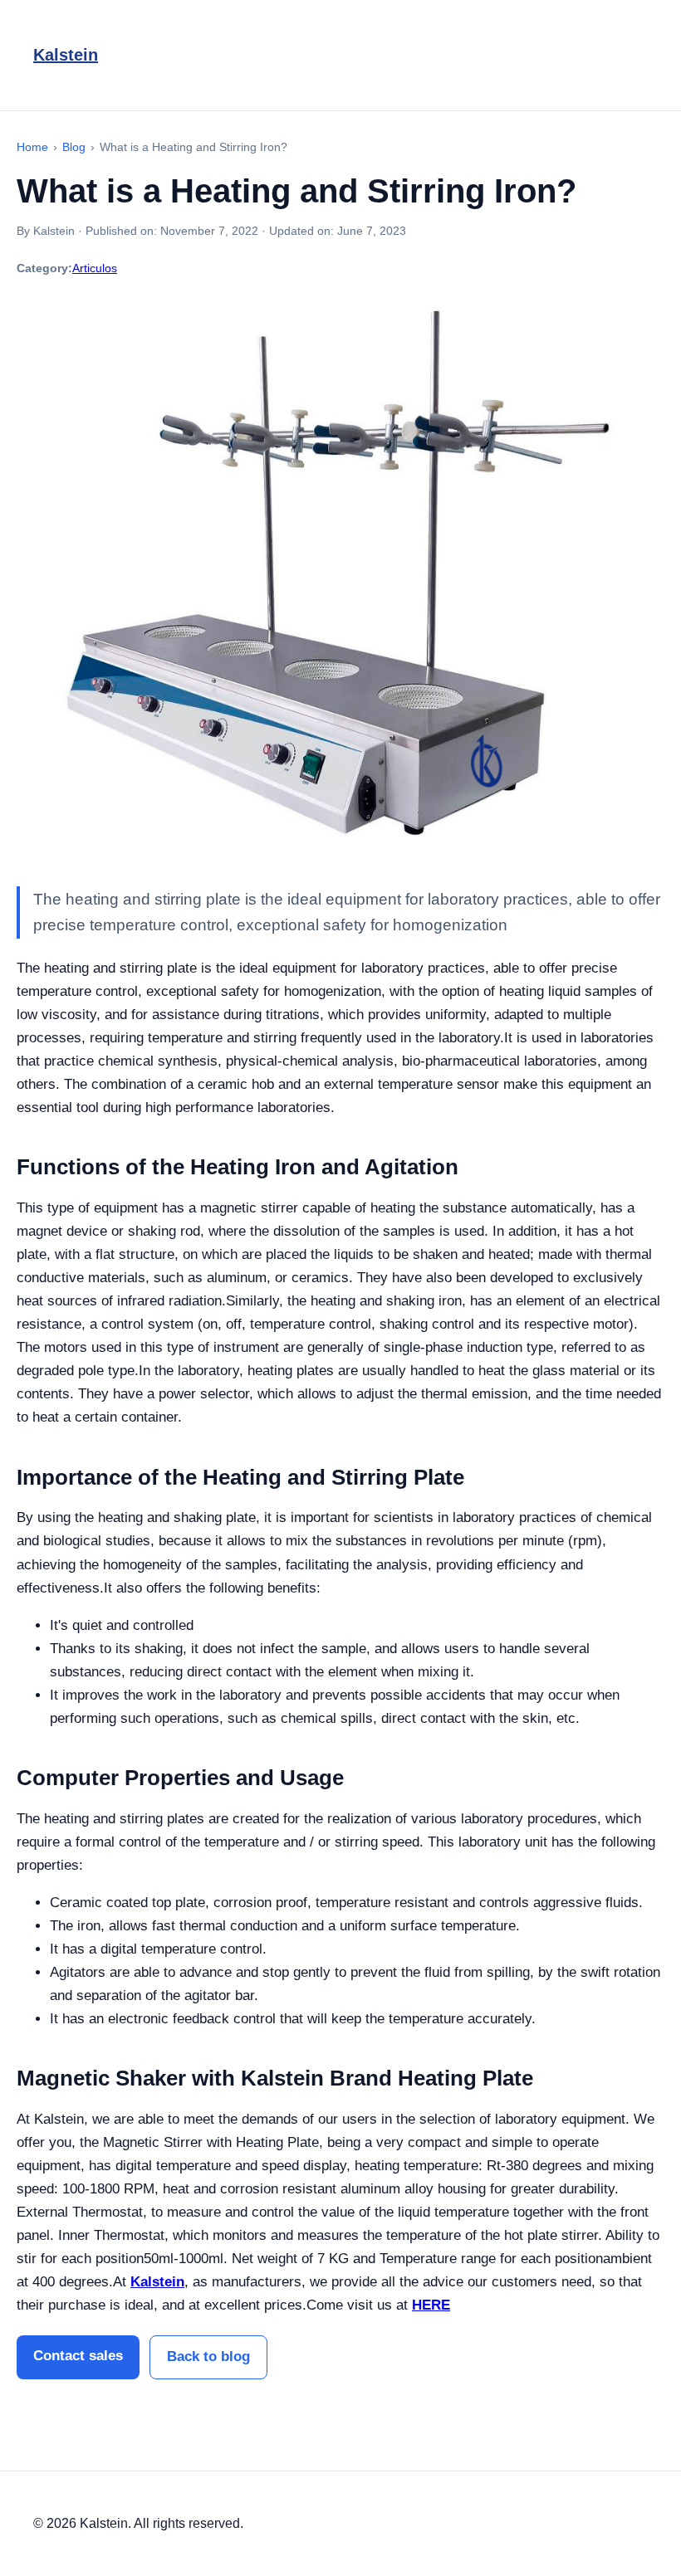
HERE (431, 2305)
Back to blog (208, 2356)
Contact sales (78, 2356)
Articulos (95, 268)
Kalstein (66, 55)
